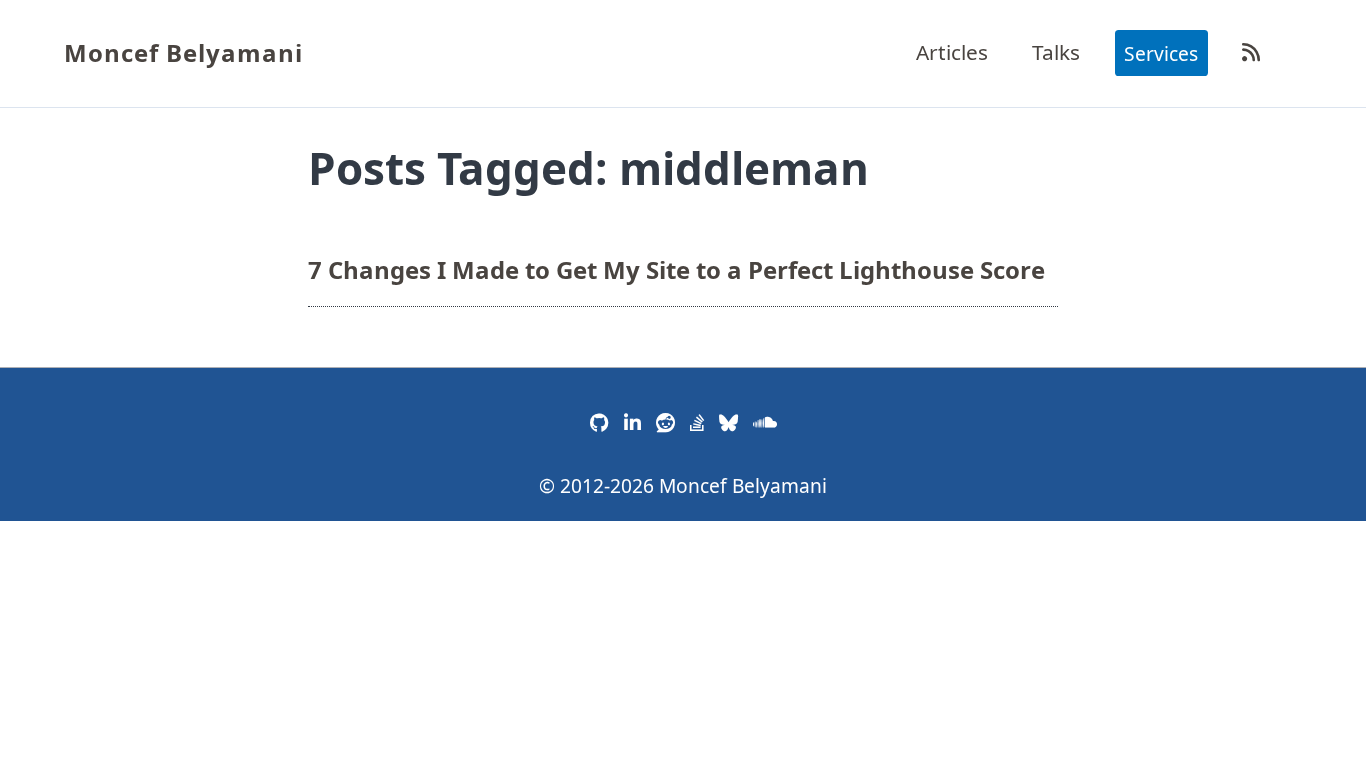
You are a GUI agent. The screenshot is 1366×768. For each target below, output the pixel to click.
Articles (952, 52)
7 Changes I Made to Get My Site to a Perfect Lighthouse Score (676, 269)
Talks (1056, 52)
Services (1161, 52)
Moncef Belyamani (183, 52)
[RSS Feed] (1251, 52)
